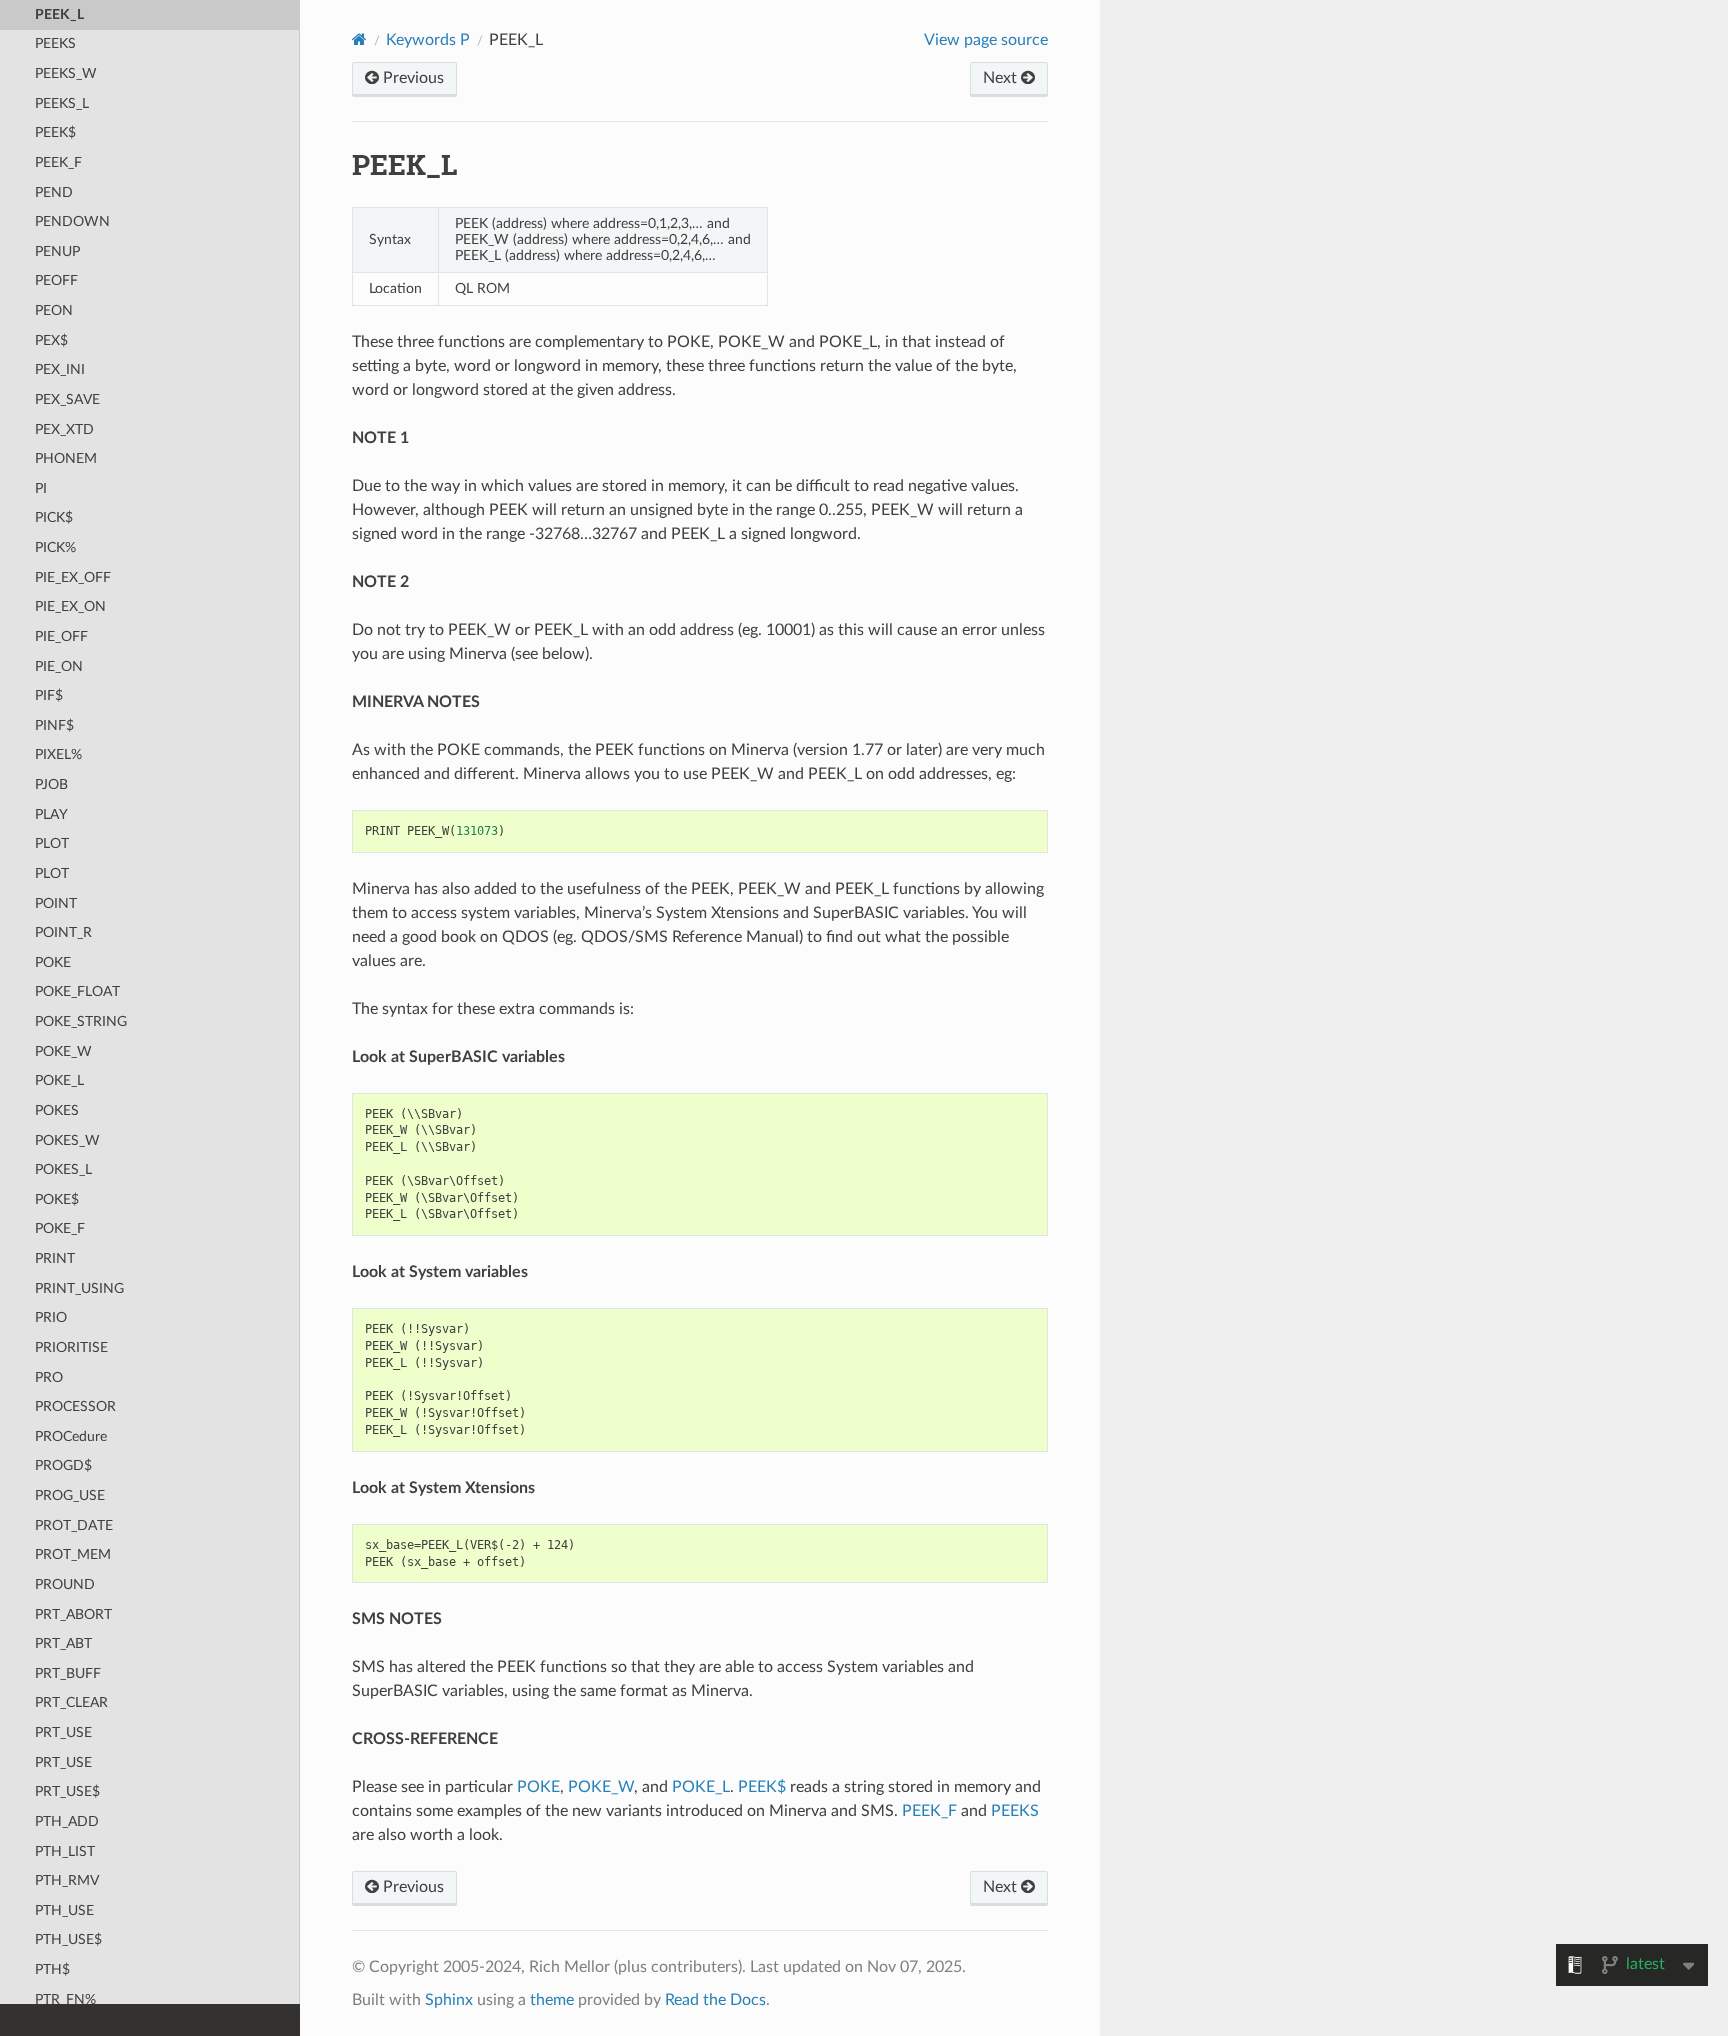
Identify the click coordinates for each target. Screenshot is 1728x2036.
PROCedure (71, 1436)
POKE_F (60, 1228)
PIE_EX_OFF (73, 577)
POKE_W (63, 1051)
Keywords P (428, 40)
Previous (411, 78)
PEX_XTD (64, 429)
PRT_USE (63, 1732)
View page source (986, 40)
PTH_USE (64, 1910)
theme (552, 2000)
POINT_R (63, 932)
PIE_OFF (61, 636)
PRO (49, 1377)
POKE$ (57, 1199)
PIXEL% (58, 754)
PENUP (57, 251)
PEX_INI (60, 369)
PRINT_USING (79, 1288)
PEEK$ (55, 132)
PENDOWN (72, 221)
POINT (56, 903)
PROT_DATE (74, 1525)
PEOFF (56, 280)
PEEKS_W (66, 73)
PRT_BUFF (68, 1673)
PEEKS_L (62, 103)
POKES (57, 1110)
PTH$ (52, 1969)
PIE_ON (59, 666)
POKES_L (63, 1169)
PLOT (52, 843)
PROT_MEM (73, 1554)
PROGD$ (63, 1465)
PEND (54, 192)
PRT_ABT (63, 1643)
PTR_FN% (65, 1999)
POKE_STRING (81, 1021)
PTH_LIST (65, 1851)
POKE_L (59, 1080)
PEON (54, 310)
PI (41, 488)
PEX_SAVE (67, 399)
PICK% (55, 547)
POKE (53, 962)
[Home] (359, 39)
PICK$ (54, 517)
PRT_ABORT (73, 1614)
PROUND (65, 1584)
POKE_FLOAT (77, 991)
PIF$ (49, 695)
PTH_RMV (67, 1880)
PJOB (51, 784)
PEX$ (51, 340)
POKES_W (67, 1140)
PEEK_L (59, 14)
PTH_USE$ (68, 1939)
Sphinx (449, 2000)
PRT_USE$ (67, 1791)
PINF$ (54, 725)
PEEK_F (58, 162)
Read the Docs (715, 2000)
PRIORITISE (71, 1347)
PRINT (55, 1258)
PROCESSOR (75, 1406)
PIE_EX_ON (70, 606)
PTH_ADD (67, 1821)
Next (1002, 78)
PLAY (51, 814)
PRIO (51, 1317)
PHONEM (66, 458)
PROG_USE (70, 1495)
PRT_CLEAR (71, 1702)
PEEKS (55, 43)
